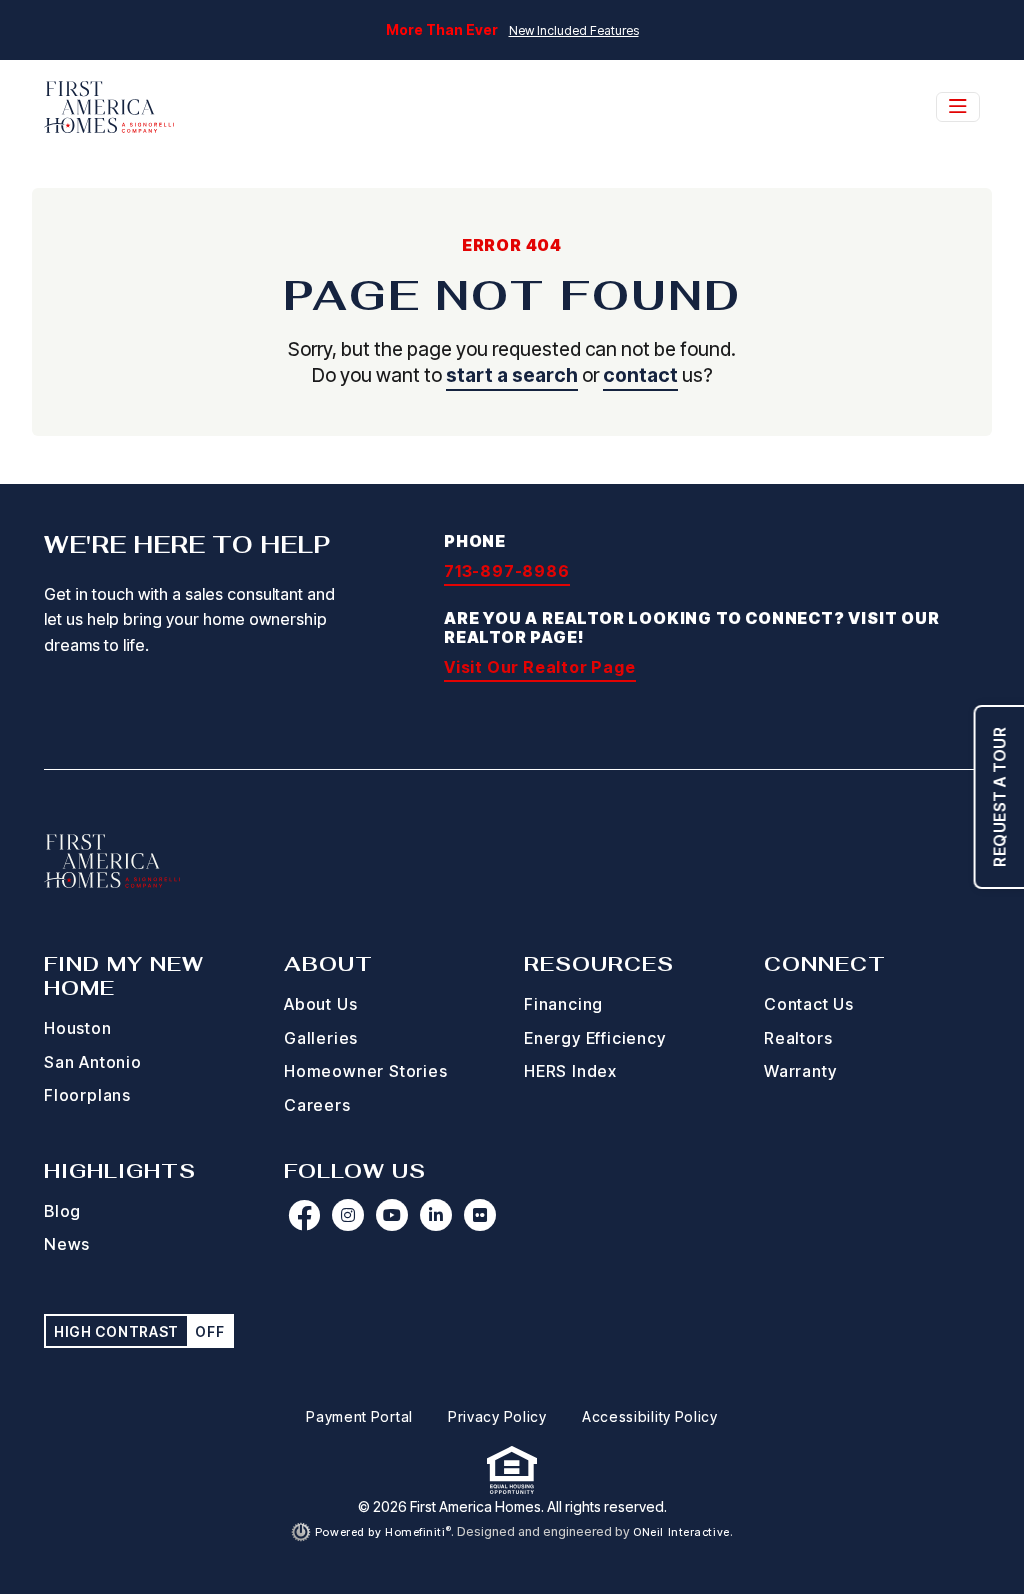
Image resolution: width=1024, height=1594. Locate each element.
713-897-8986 (507, 571)
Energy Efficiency (595, 1038)
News (67, 1244)
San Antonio (93, 1062)
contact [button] (640, 375)
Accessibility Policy (650, 1416)
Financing (563, 1004)
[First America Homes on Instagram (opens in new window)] (348, 1215)
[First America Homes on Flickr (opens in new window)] (480, 1215)
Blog (62, 1211)
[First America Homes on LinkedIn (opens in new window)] (436, 1215)
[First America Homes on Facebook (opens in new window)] (304, 1215)
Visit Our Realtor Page (540, 667)
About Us (320, 1004)
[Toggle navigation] (958, 107)
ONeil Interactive (681, 1532)
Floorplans (87, 1095)
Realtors (798, 1038)
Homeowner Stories (366, 1071)
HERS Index (570, 1071)
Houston (78, 1028)
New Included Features (574, 30)
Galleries (321, 1038)
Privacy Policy (497, 1416)
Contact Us (809, 1004)
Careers (317, 1105)
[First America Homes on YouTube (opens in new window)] (392, 1215)
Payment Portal (359, 1416)
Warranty (800, 1071)
